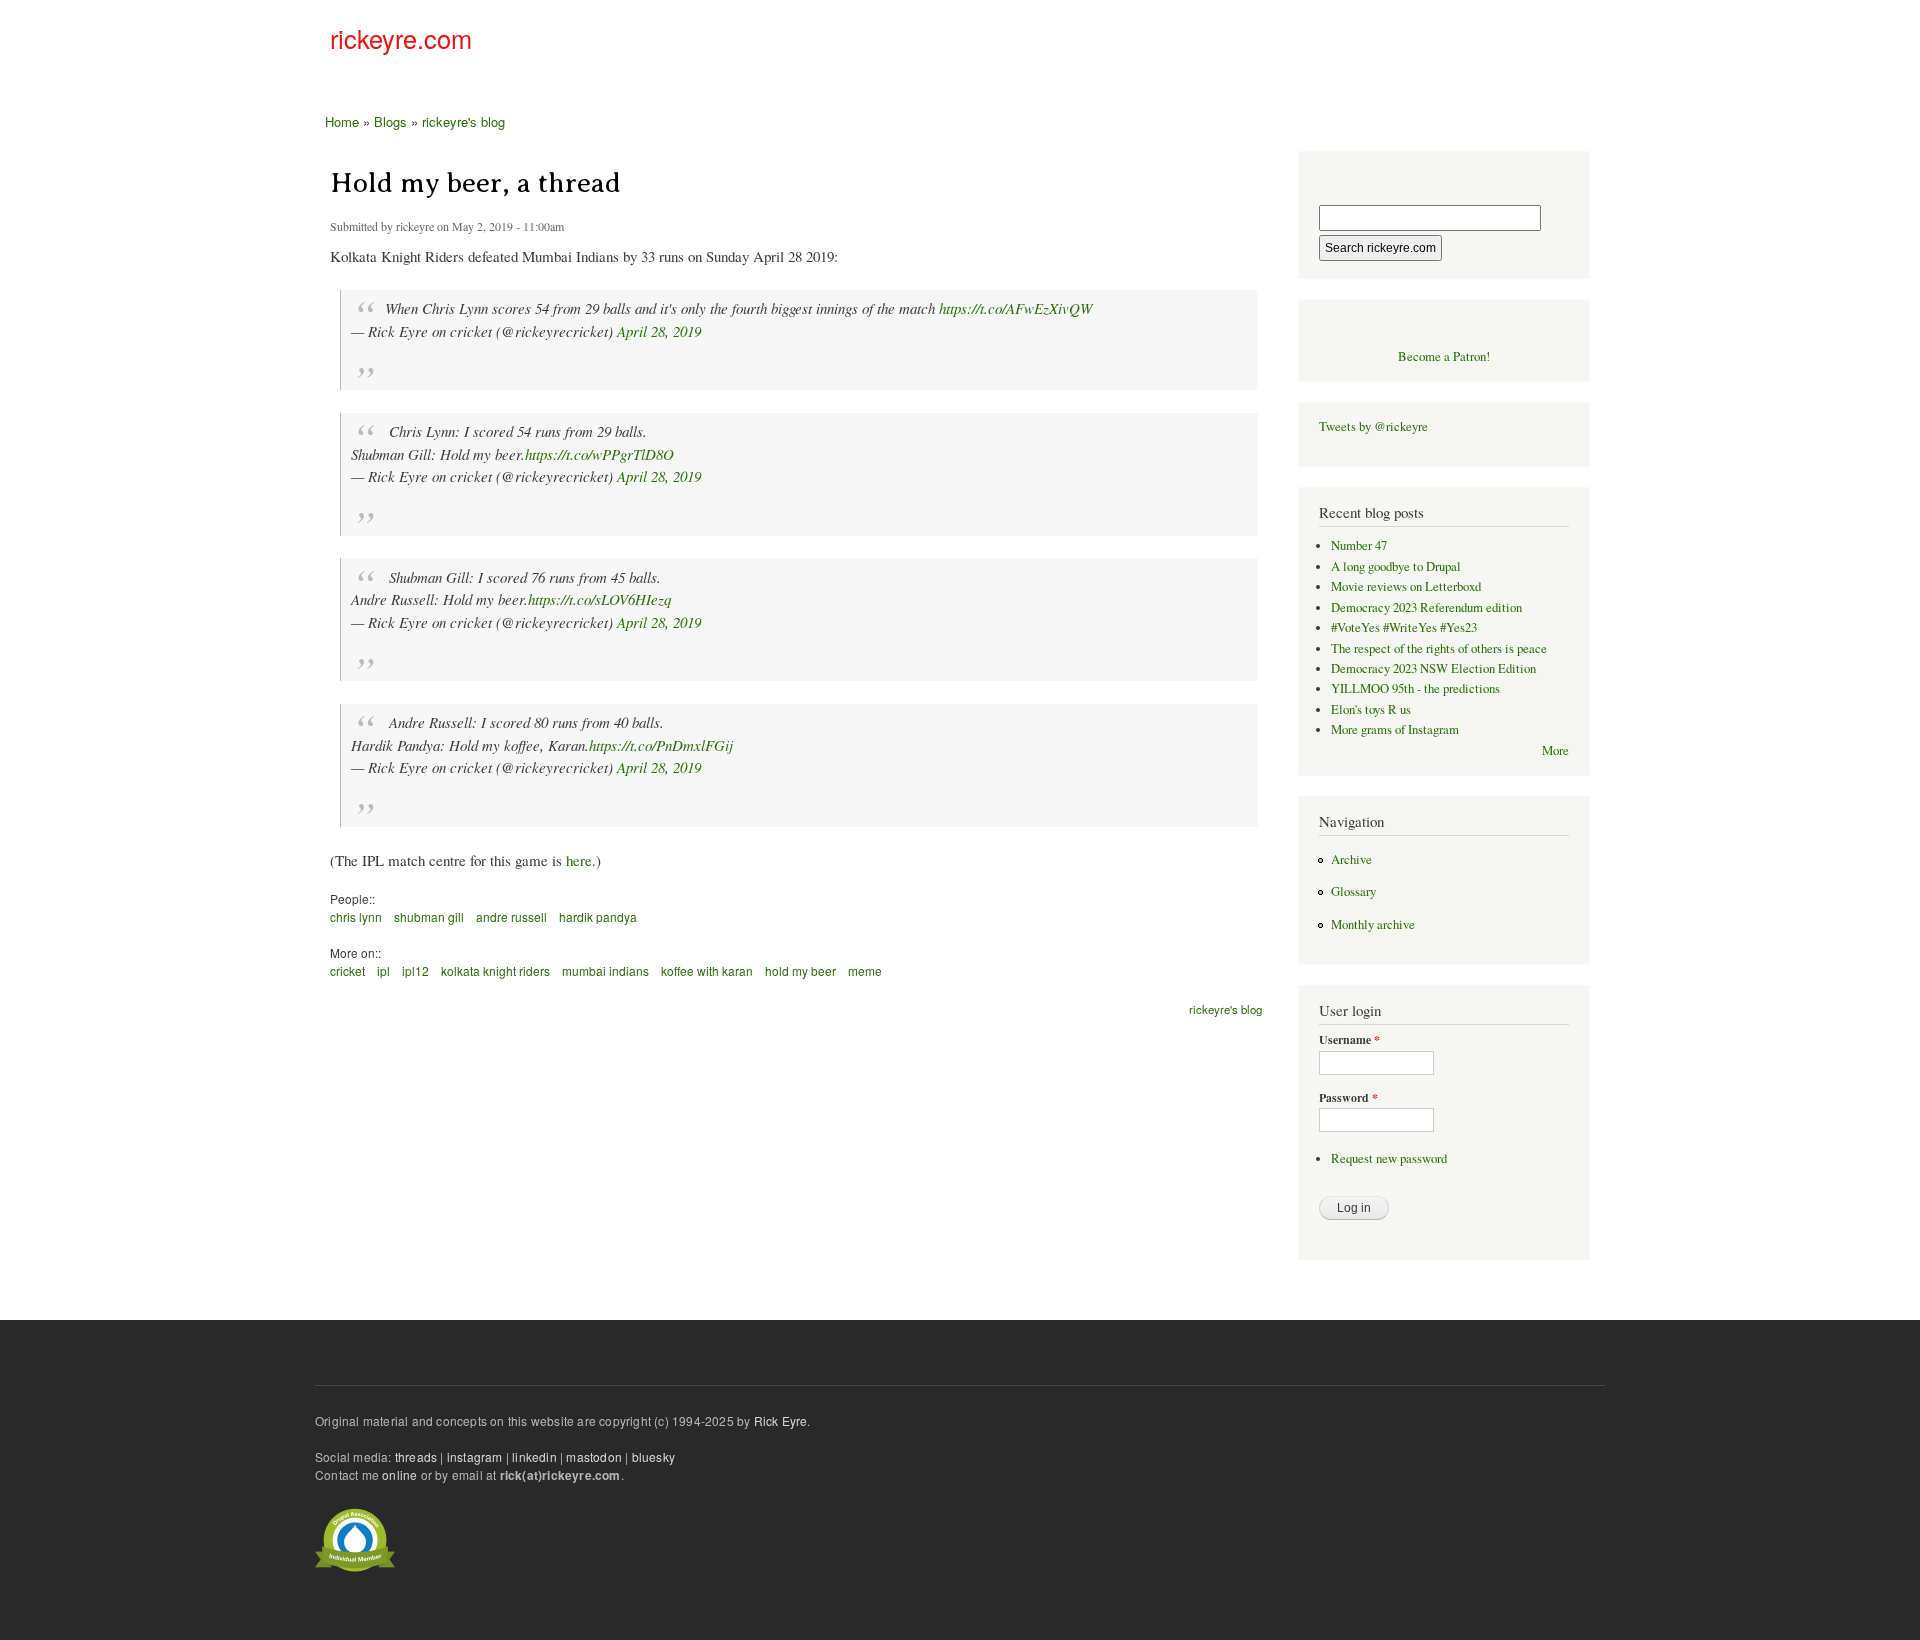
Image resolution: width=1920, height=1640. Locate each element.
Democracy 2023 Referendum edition (1426, 607)
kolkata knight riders (495, 970)
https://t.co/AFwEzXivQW (1015, 308)
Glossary (1353, 891)
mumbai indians (605, 970)
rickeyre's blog (463, 121)
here (579, 860)
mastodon (594, 1456)
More (1555, 750)
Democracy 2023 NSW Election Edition (1433, 668)
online (399, 1474)
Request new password (1389, 1158)
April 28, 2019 (659, 331)
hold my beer (800, 970)
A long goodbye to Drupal (1396, 566)
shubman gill (429, 916)
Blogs (390, 121)
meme (865, 970)
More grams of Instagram (1395, 729)
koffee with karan (707, 970)
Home (342, 121)
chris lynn (356, 916)
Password (1348, 1098)
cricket (347, 970)
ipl (383, 970)
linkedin (534, 1456)
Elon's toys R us (1371, 709)
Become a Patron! (1444, 356)
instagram (475, 1456)
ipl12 (415, 970)
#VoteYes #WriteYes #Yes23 (1404, 627)
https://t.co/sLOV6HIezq (599, 599)
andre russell (511, 916)
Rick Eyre (781, 1420)
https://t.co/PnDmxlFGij (661, 745)
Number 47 (1359, 545)
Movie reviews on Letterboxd (1406, 586)
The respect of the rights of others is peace (1439, 648)
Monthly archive (1373, 924)
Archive (1351, 859)
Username (1349, 1040)
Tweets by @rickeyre (1373, 426)
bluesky (653, 1456)
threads (416, 1456)
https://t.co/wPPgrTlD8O (599, 454)
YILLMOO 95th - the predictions (1415, 688)
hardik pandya (598, 916)
